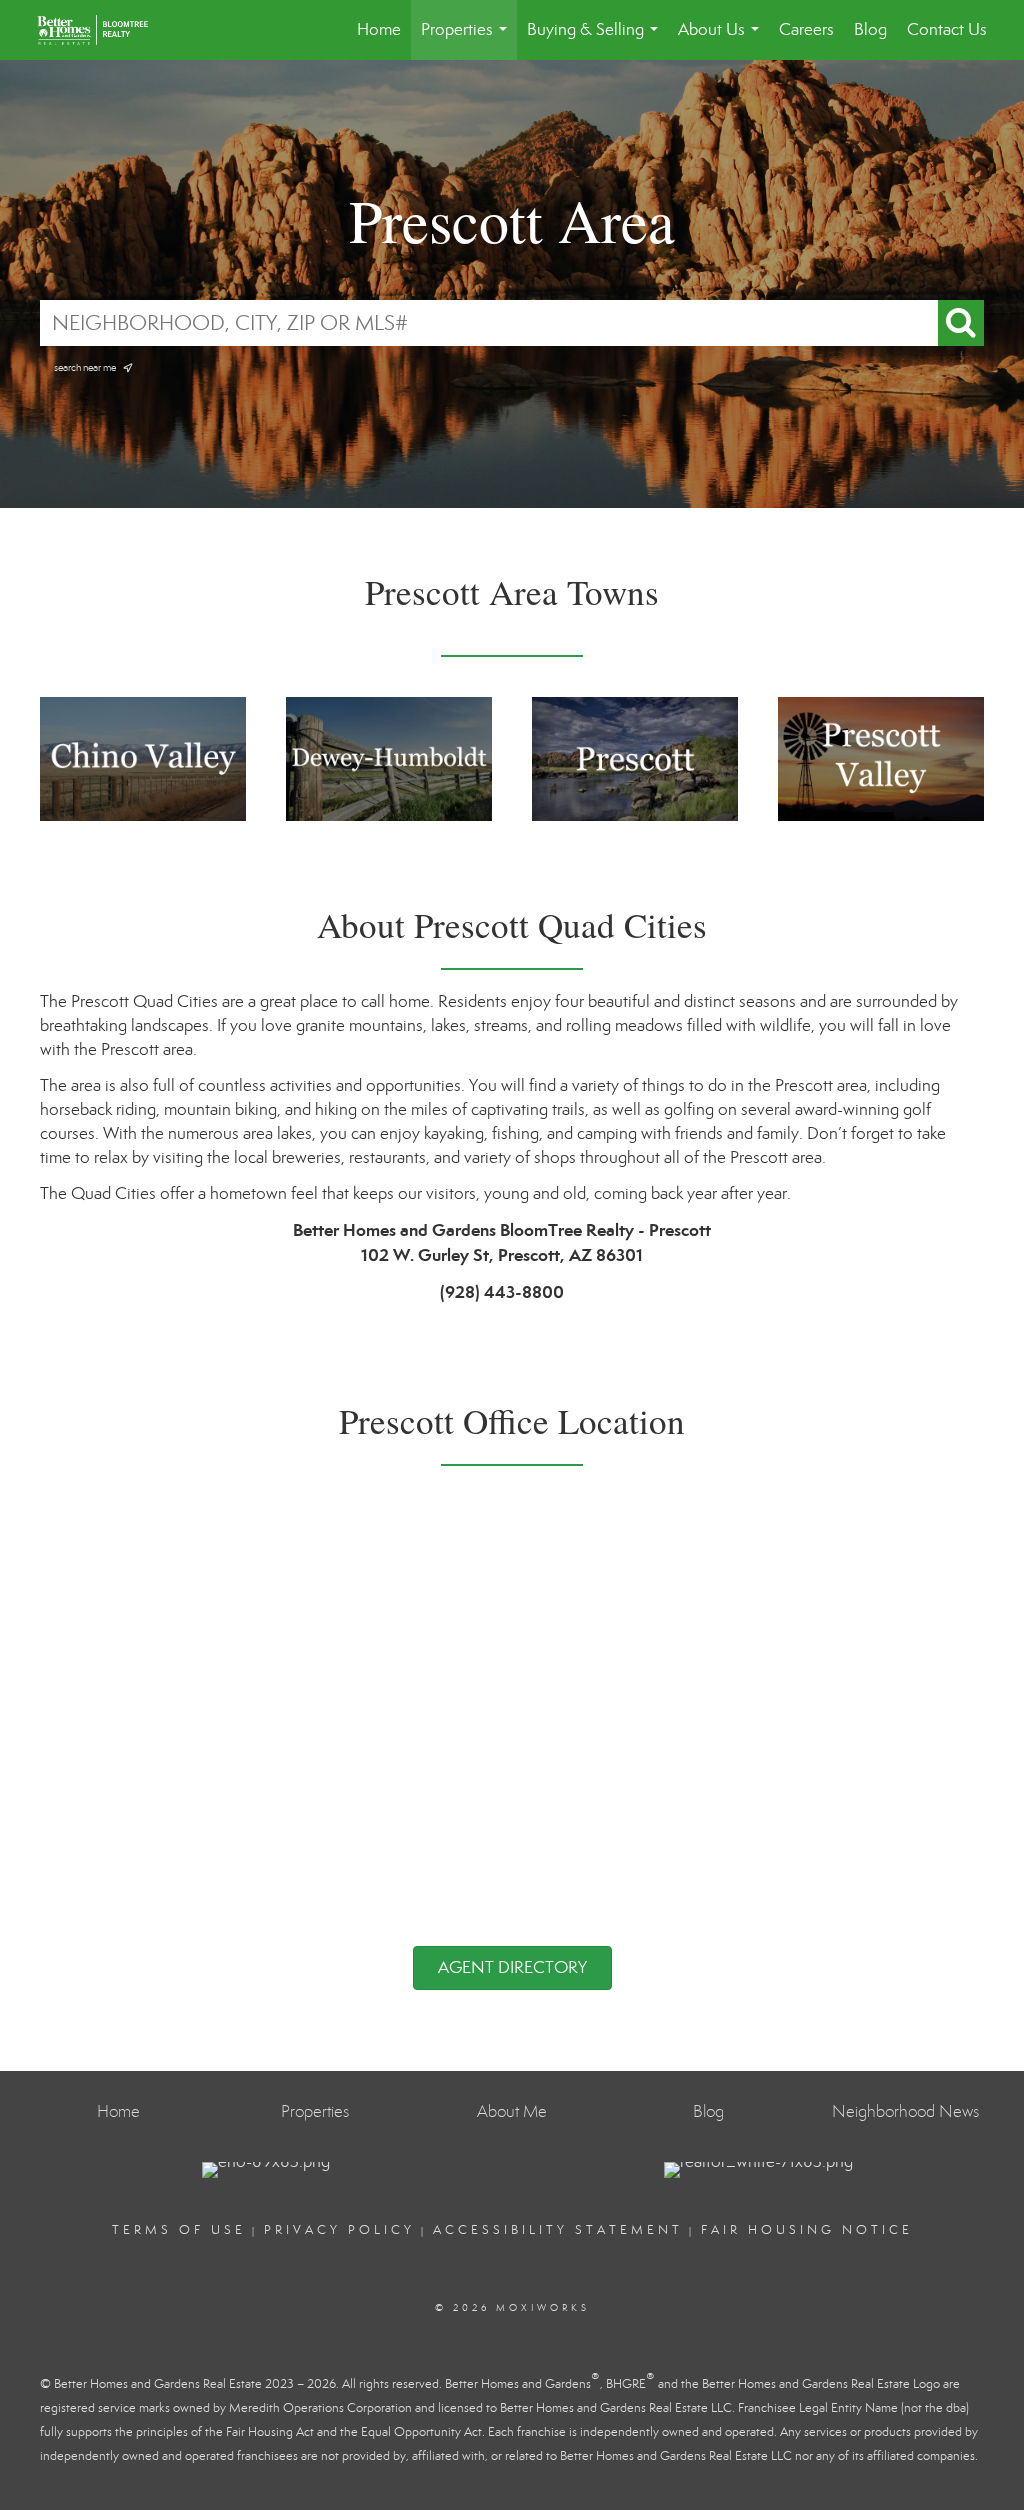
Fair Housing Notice (807, 2230)
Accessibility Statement (558, 2230)
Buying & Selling (596, 39)
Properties (468, 39)
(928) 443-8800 (502, 1292)
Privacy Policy (339, 2230)
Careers (806, 29)
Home (379, 29)
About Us (722, 39)
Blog (870, 29)
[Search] (961, 323)
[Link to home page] (102, 30)
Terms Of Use (179, 2230)
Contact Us (947, 29)
